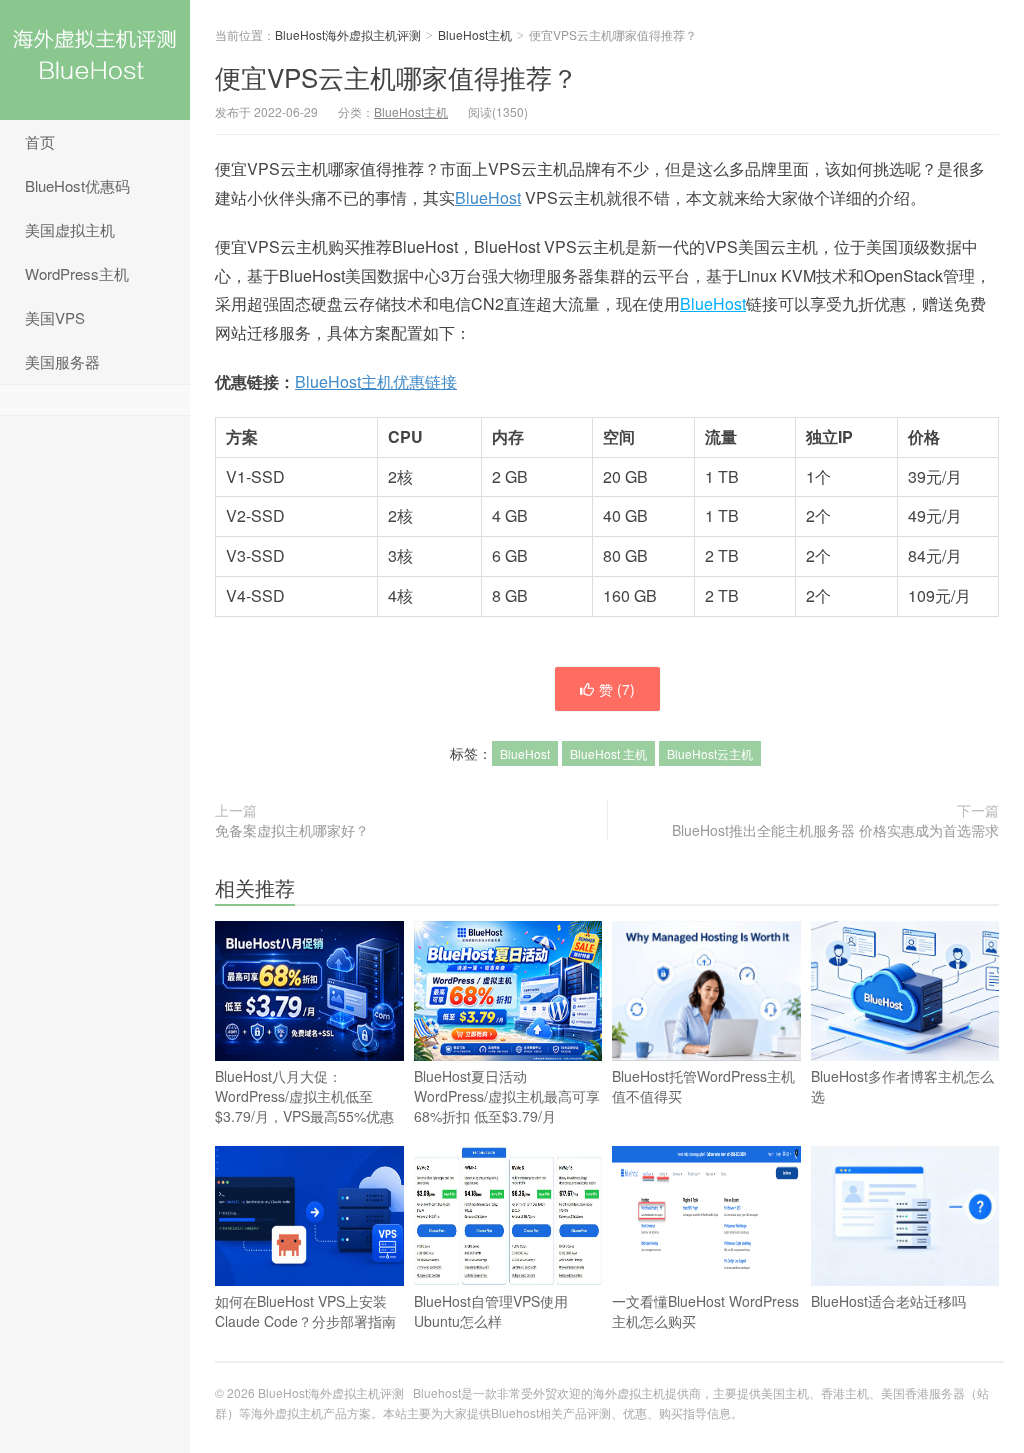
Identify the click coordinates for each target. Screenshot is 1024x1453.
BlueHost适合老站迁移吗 (888, 1301)
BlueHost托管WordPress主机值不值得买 (703, 1086)
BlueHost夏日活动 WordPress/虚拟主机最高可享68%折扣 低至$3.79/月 (507, 1096)
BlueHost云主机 (710, 753)
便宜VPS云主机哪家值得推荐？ (396, 76)
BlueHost (488, 197)
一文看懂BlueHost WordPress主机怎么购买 (705, 1311)
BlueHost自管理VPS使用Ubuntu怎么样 (491, 1311)
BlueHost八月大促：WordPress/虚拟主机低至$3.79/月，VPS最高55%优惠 (304, 1096)
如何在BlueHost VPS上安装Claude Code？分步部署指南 (305, 1311)
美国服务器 (62, 361)
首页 (40, 141)
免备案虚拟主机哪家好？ (292, 830)
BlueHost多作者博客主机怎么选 (902, 1086)
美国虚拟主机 (70, 229)
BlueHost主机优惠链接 (376, 381)
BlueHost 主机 (608, 753)
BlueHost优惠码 (77, 185)
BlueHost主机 (475, 34)
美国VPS (55, 317)
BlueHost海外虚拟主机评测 (95, 60)
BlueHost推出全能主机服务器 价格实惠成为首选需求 (835, 830)
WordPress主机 (77, 273)
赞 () (617, 689)
